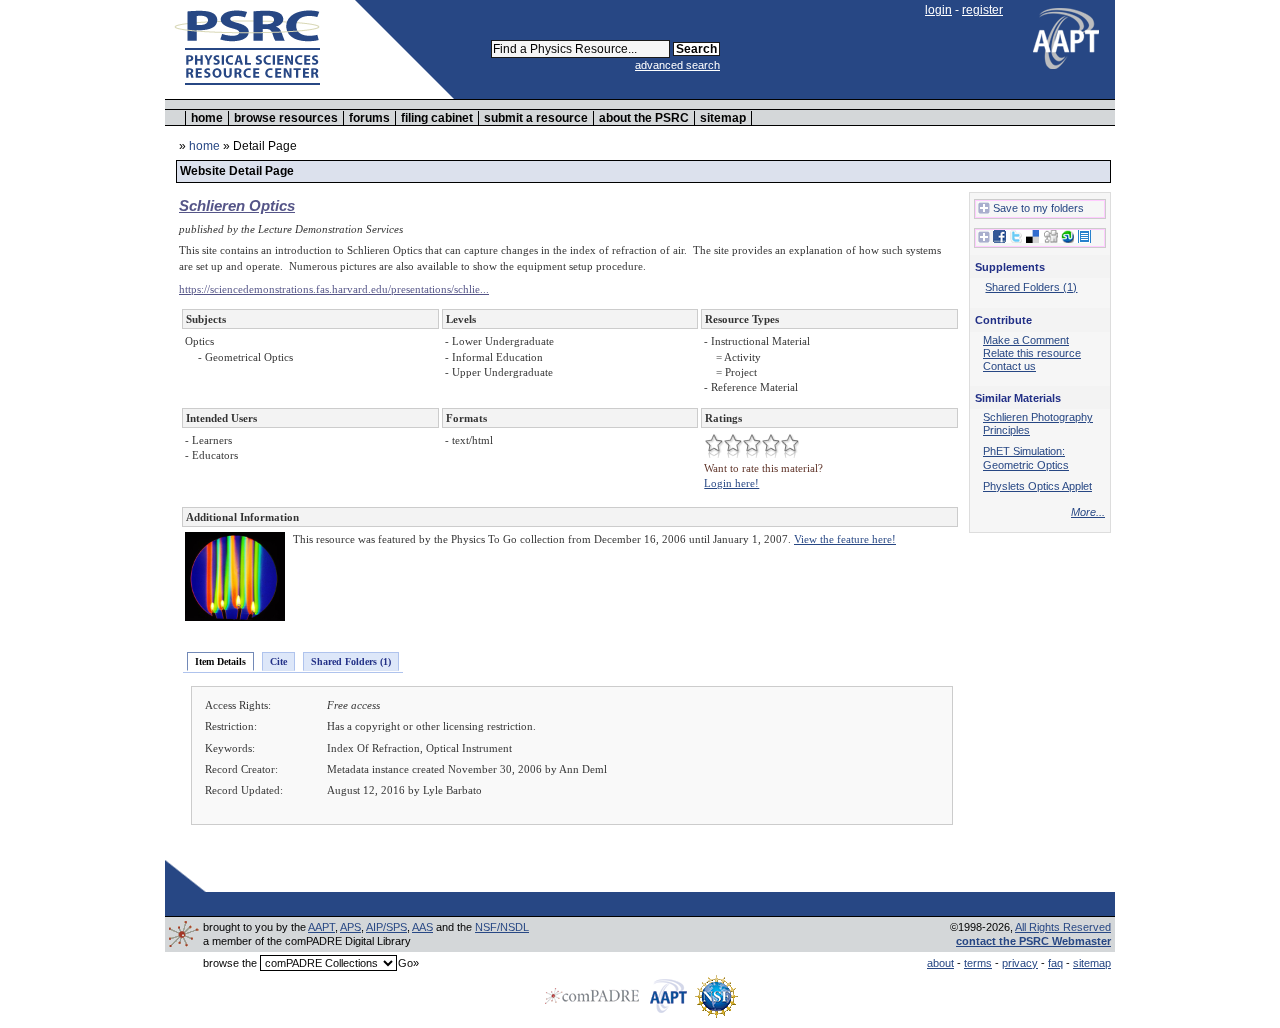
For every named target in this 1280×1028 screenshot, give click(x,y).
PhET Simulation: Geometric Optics (1026, 457)
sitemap (723, 118)
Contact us (1009, 366)
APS (350, 927)
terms (978, 963)
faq (1055, 963)
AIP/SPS (386, 927)
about (940, 963)
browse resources (286, 118)
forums (369, 118)
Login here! (731, 483)
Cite (278, 661)
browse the (230, 963)
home (207, 118)
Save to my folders (1038, 208)
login (938, 10)
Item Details (220, 661)
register (982, 10)
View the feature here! (845, 539)
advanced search (677, 65)
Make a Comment (1026, 340)
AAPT (321, 927)
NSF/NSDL (502, 927)
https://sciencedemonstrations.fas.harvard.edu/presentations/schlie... (334, 289)
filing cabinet (437, 118)
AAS (422, 927)
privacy (1020, 963)
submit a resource (536, 118)
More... (1088, 512)
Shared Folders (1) (351, 661)
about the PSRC (644, 118)
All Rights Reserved (1063, 927)
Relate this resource (1032, 353)
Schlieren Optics (237, 205)
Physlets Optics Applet (1037, 486)
